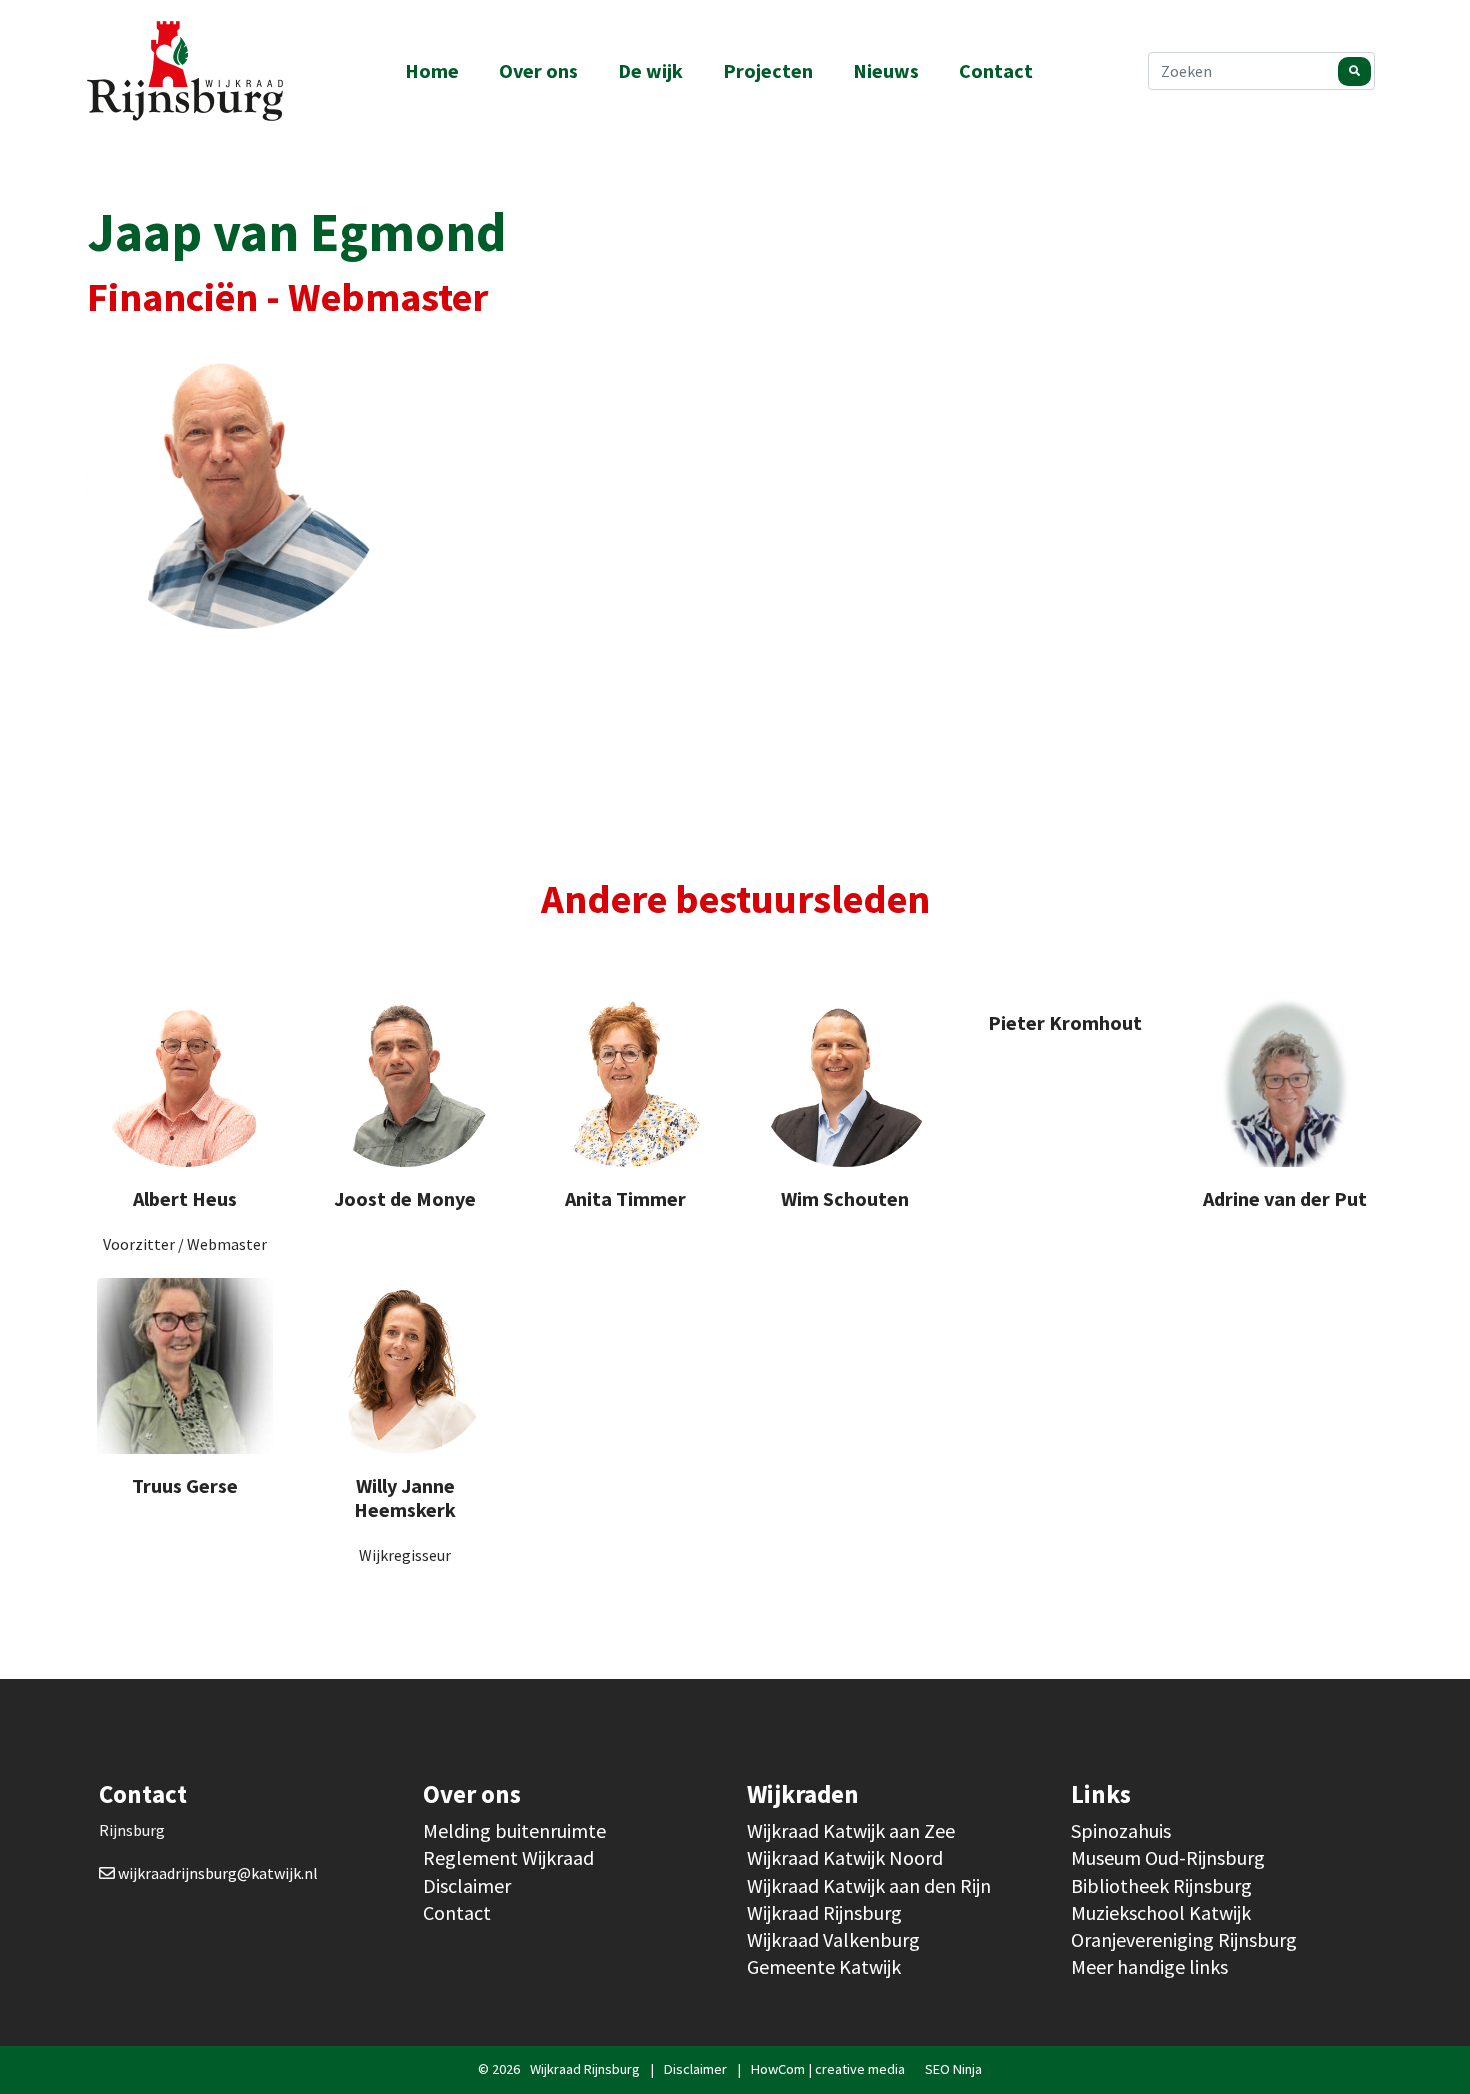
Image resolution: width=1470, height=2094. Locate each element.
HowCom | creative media (828, 2069)
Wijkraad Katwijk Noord (845, 1857)
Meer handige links (1149, 1966)
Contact (996, 70)
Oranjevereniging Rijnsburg (1184, 1939)
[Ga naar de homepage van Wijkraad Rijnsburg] (199, 71)
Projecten (768, 70)
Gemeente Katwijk (824, 1966)
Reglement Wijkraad (508, 1857)
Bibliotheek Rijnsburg (1161, 1885)
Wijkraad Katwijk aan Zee (851, 1830)
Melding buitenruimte (514, 1830)
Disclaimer (467, 1885)
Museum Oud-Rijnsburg (1168, 1857)
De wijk (650, 70)
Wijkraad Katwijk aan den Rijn (869, 1885)
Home (432, 70)
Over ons (538, 70)
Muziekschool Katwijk (1161, 1912)
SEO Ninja (953, 2069)
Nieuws (886, 70)
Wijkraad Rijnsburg (824, 1912)
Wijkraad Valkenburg (833, 1939)
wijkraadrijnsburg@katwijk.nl (218, 1873)
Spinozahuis (1121, 1830)
